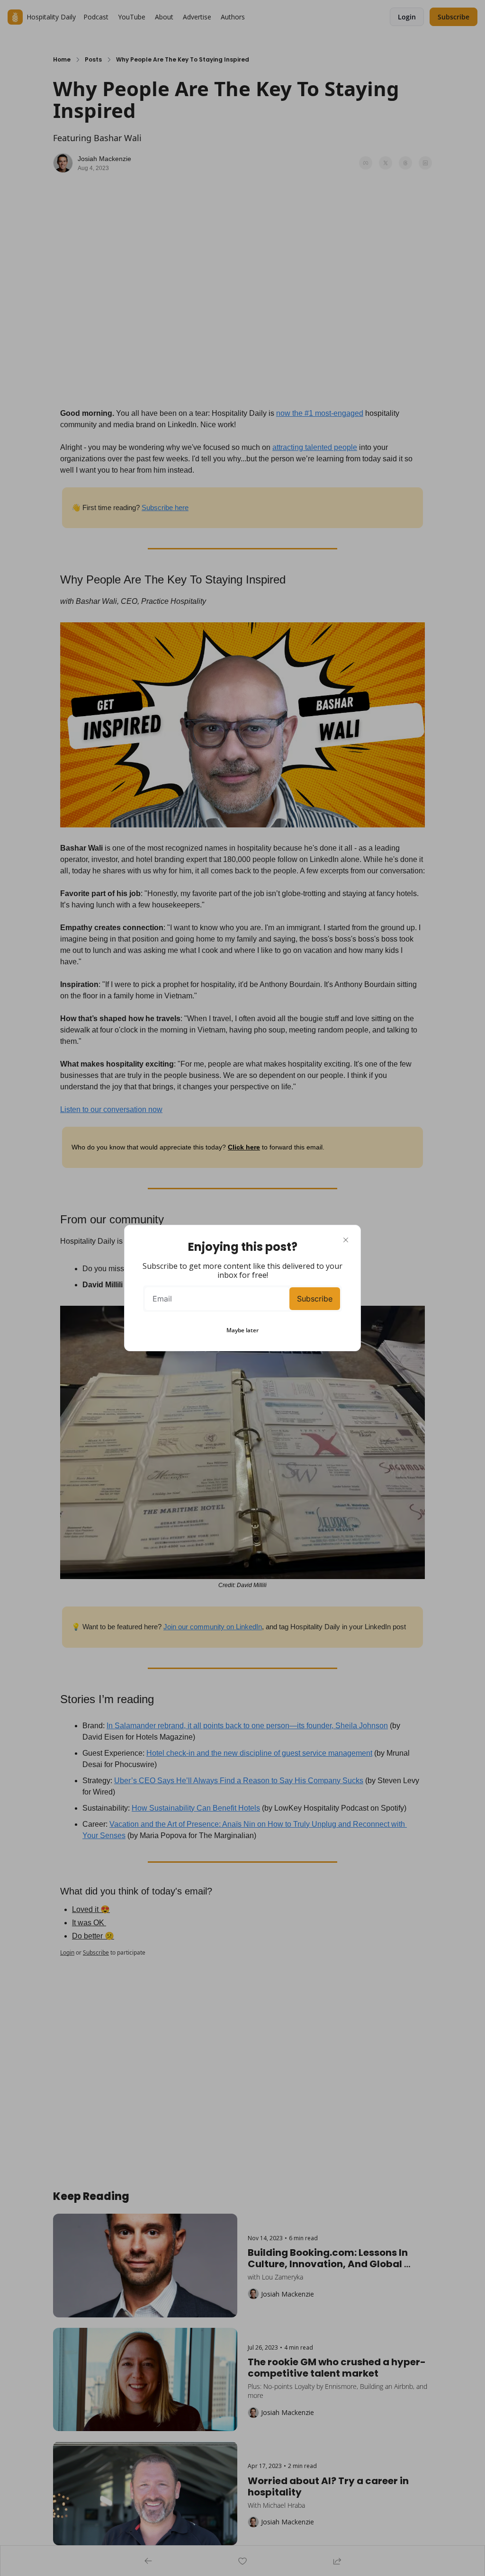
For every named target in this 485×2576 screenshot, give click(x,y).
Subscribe (315, 1299)
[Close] (346, 1240)
